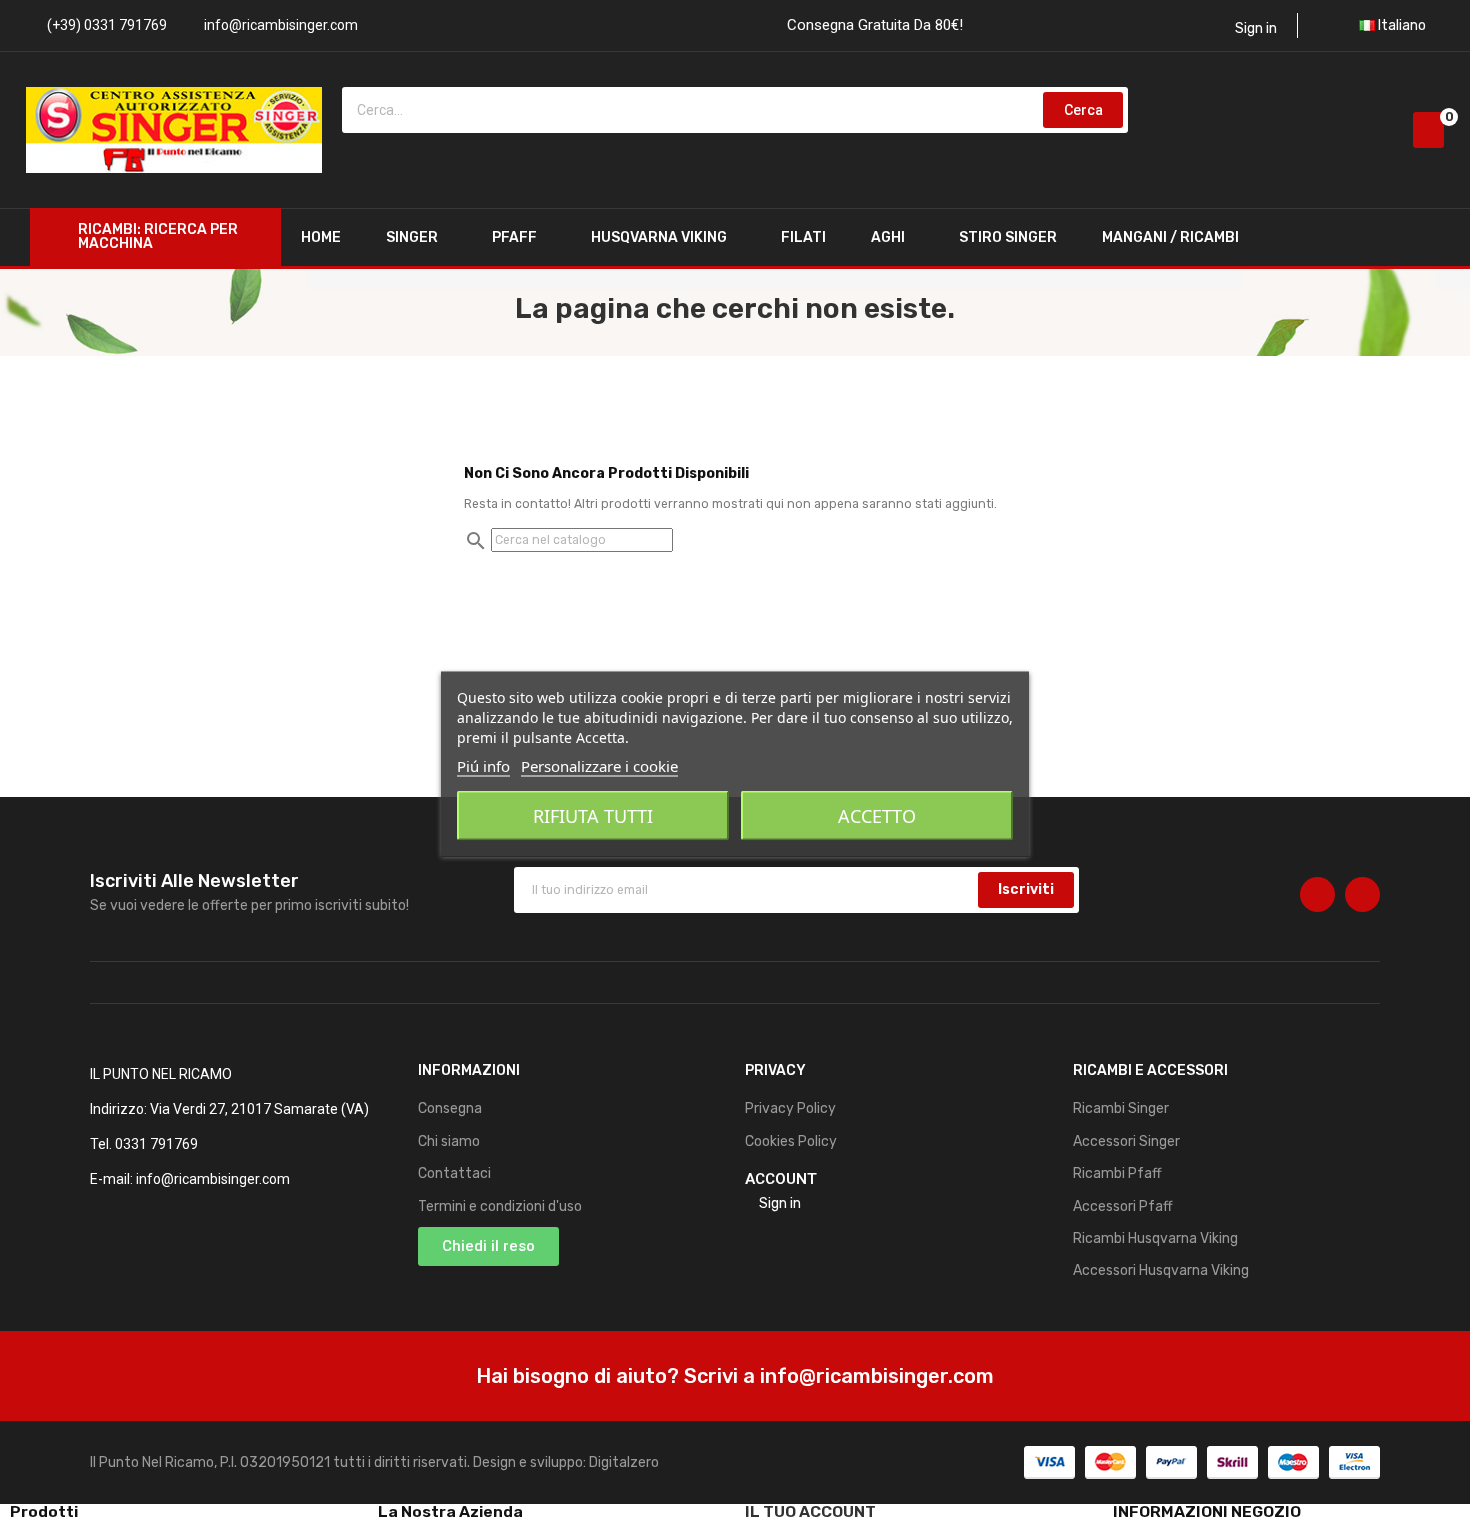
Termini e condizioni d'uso (500, 1206)
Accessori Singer (1126, 1141)
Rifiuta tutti (593, 815)
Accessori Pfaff (1123, 1206)
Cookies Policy (791, 1141)
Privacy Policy (790, 1108)
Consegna (450, 1108)
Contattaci (454, 1173)
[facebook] (1317, 894)
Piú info (483, 765)
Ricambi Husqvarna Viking (1155, 1238)
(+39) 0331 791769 (107, 25)
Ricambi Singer (1121, 1108)
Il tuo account (810, 1511)
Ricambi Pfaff (1117, 1173)
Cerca (1083, 110)
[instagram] (1362, 894)
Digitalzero (624, 1462)
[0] (1428, 130)
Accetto (877, 815)
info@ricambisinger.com (281, 25)
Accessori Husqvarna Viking (1161, 1270)
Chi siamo (449, 1141)
